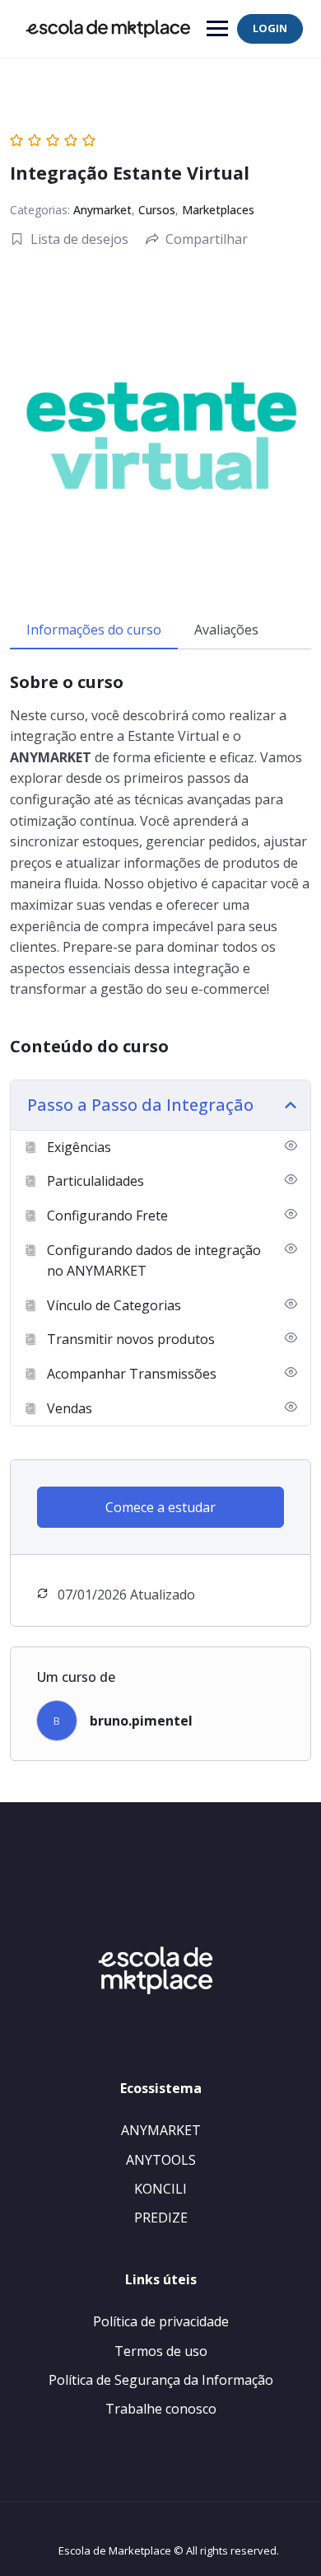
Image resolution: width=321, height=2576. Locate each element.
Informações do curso (94, 630)
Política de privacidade (161, 2321)
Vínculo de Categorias (114, 1305)
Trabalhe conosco (161, 2409)
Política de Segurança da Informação (161, 2380)
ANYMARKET (161, 2130)
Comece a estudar (160, 1507)
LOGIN (270, 28)
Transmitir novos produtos (131, 1339)
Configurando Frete (107, 1215)
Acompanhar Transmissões (132, 1374)
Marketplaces (218, 210)
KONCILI (160, 2189)
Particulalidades (95, 1181)
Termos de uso (161, 2351)
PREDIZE (161, 2218)
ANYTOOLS (161, 2160)
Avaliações (226, 630)
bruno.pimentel (141, 1721)
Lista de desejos (79, 239)
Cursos (157, 210)
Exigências (79, 1147)
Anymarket (102, 210)
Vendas (70, 1408)
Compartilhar (207, 239)
